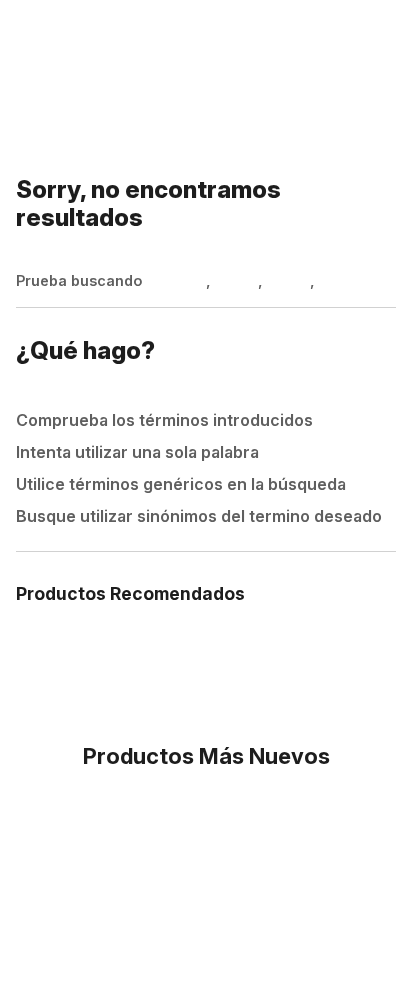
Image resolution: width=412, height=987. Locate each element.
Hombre (176, 280)
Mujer (236, 280)
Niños (288, 280)
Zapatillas (356, 280)
